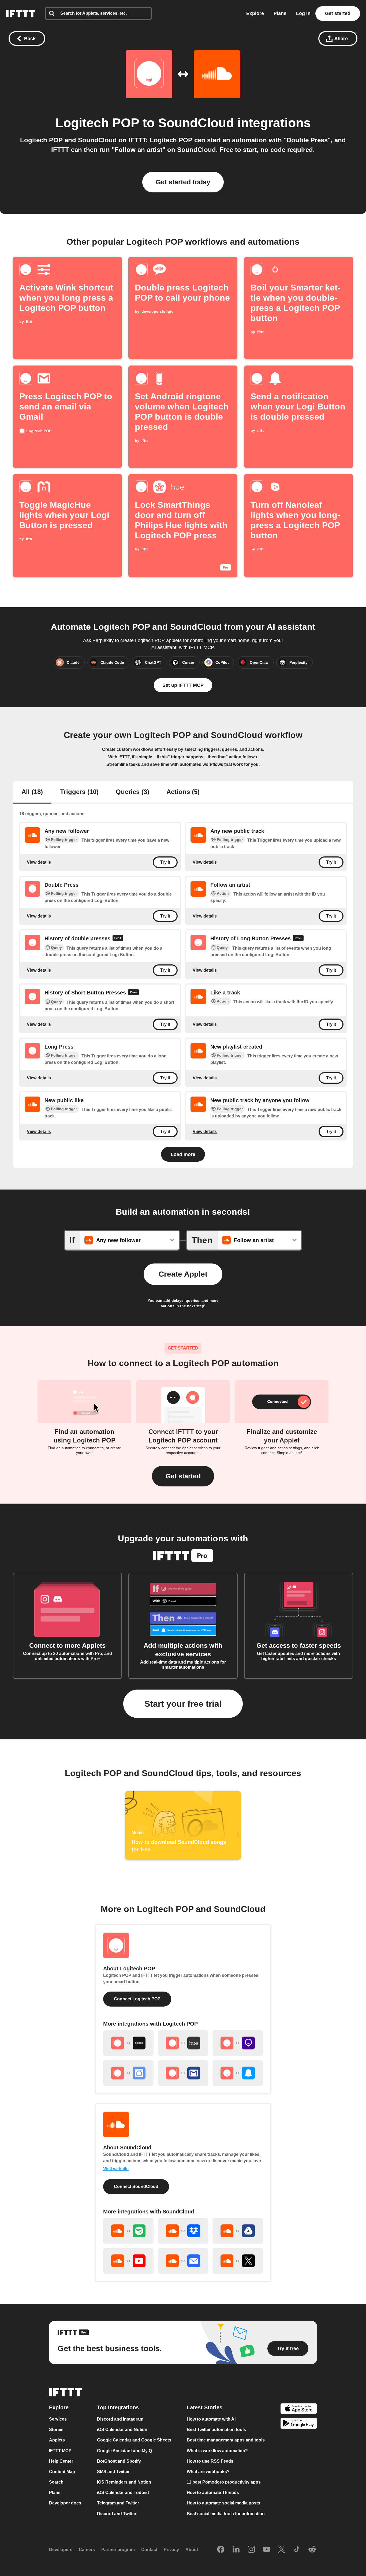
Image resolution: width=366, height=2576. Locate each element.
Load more (183, 1154)
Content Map (62, 2472)
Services (58, 2419)
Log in (303, 13)
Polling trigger (64, 840)
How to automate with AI (211, 2419)
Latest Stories (205, 2407)
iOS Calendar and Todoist (123, 2493)
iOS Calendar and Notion (122, 2430)
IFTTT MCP (60, 2451)
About (192, 2550)
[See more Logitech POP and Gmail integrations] (183, 2073)
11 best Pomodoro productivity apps (224, 2482)
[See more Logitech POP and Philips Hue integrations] (183, 2043)
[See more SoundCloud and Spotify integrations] (128, 2231)
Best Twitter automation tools (216, 2430)
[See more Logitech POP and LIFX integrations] (238, 2043)
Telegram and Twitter (118, 2503)
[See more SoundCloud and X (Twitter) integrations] (238, 2261)
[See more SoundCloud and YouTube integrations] (128, 2261)
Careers (87, 2550)
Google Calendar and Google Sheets (134, 2440)
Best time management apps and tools (226, 2440)
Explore (255, 13)
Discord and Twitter (117, 2514)
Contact (149, 2550)
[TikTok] (297, 2550)
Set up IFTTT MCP (183, 685)
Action (223, 893)
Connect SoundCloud (136, 2187)
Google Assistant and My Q (124, 2451)
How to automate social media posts (223, 2503)
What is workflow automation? (217, 2451)
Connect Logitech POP (137, 1999)
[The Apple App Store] (299, 2409)
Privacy (171, 2550)
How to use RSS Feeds (210, 2461)
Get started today (183, 182)
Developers (61, 2550)
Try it (165, 862)
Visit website (116, 2169)
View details (39, 862)
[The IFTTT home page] (21, 14)
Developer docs (65, 2503)
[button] (183, 1476)
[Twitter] (282, 2550)
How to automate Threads (213, 2493)
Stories (56, 2430)
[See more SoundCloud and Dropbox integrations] (183, 2231)
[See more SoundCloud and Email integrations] (183, 2261)
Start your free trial (183, 1704)
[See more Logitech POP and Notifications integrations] (238, 2073)
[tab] (32, 792)
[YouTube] (267, 2550)
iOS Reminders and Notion (124, 2482)
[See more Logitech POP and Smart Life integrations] (128, 2073)
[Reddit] (312, 2550)
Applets (57, 2440)
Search (56, 2482)
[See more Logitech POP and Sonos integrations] (128, 2043)
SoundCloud (196, 123)
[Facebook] (221, 2550)
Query (56, 948)
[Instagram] (251, 2550)
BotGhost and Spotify (119, 2461)
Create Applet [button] (183, 1274)
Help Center (61, 2461)
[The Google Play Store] (299, 2424)
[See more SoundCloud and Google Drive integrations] (238, 2231)
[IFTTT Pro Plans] (118, 939)
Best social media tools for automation (226, 2514)
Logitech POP (97, 123)
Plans (280, 13)
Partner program (118, 2550)
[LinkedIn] (236, 2550)
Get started (338, 13)
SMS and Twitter (113, 2472)
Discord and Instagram (120, 2419)
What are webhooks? (208, 2472)
